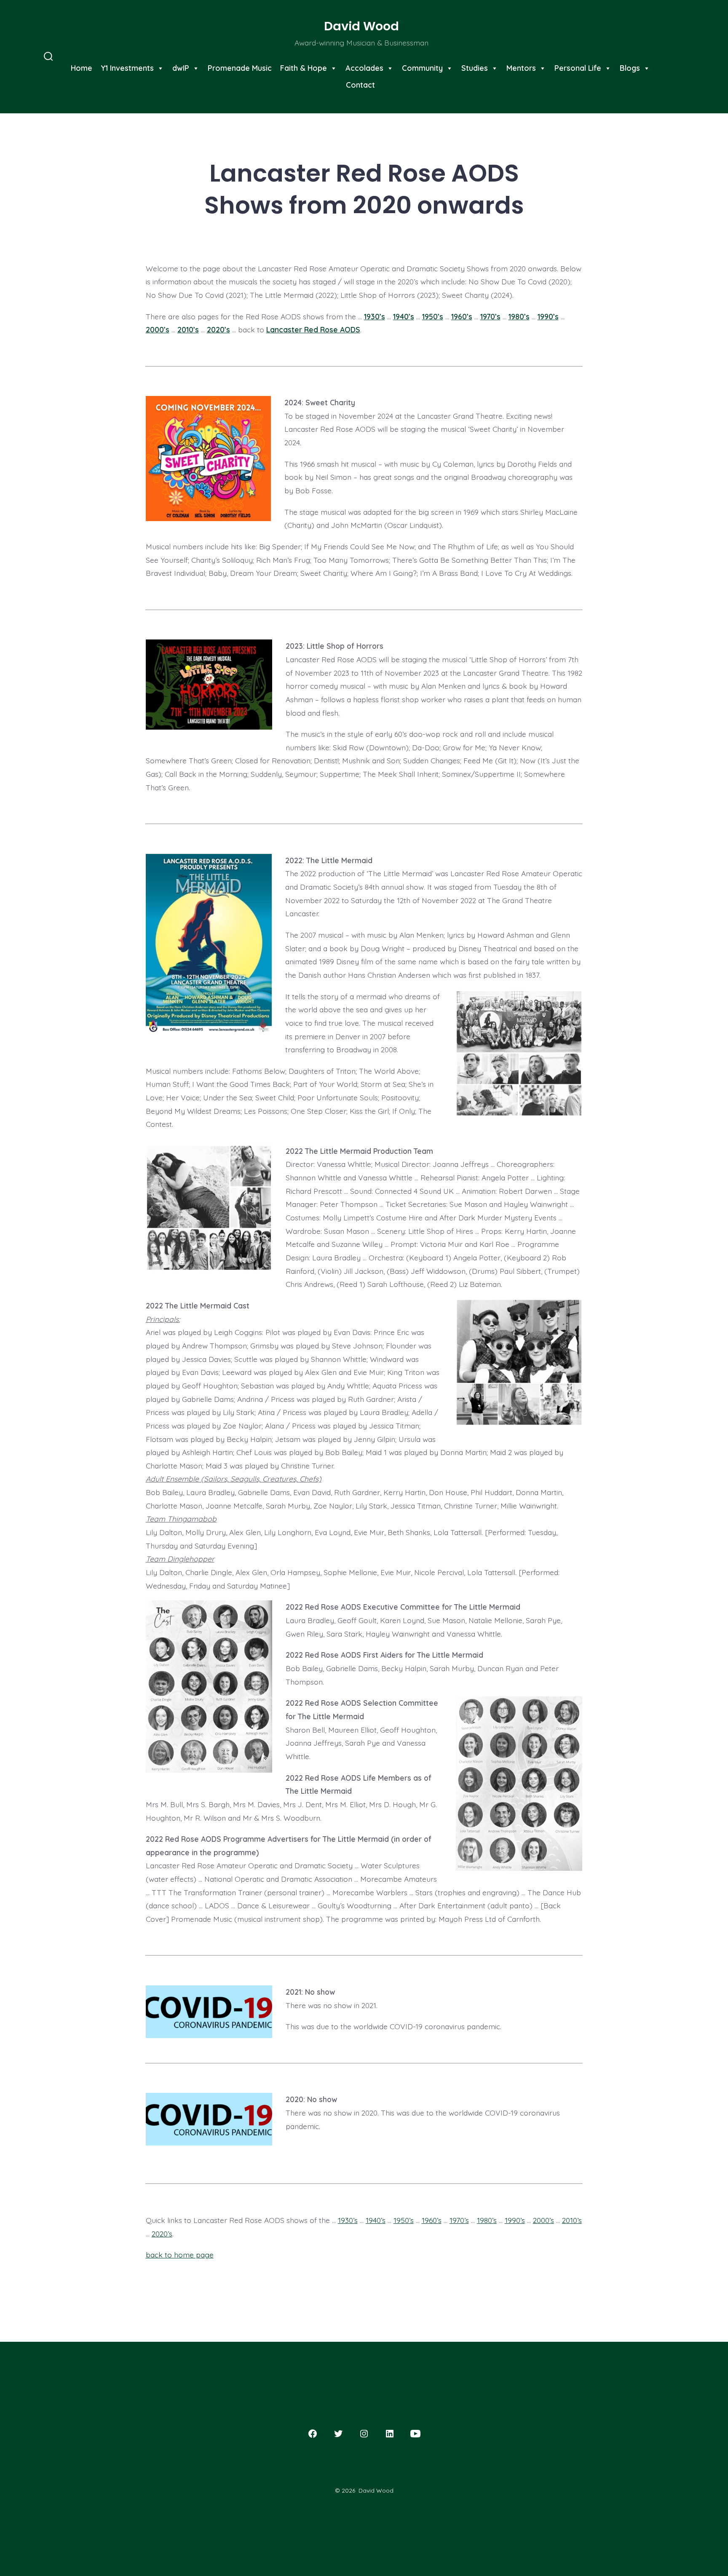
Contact (360, 85)
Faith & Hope (304, 68)
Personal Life (578, 68)
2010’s (188, 329)
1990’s (548, 316)
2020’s (218, 329)
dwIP (181, 68)
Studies (475, 68)
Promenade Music (240, 68)
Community (422, 68)
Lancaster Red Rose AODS (313, 329)
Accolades (364, 68)
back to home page (180, 2255)
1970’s (490, 316)
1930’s (375, 316)
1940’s (404, 316)
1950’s (433, 316)
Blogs (630, 68)
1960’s (462, 316)
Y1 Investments (127, 68)
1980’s (519, 316)
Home (82, 68)
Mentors (521, 68)
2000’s (158, 329)
